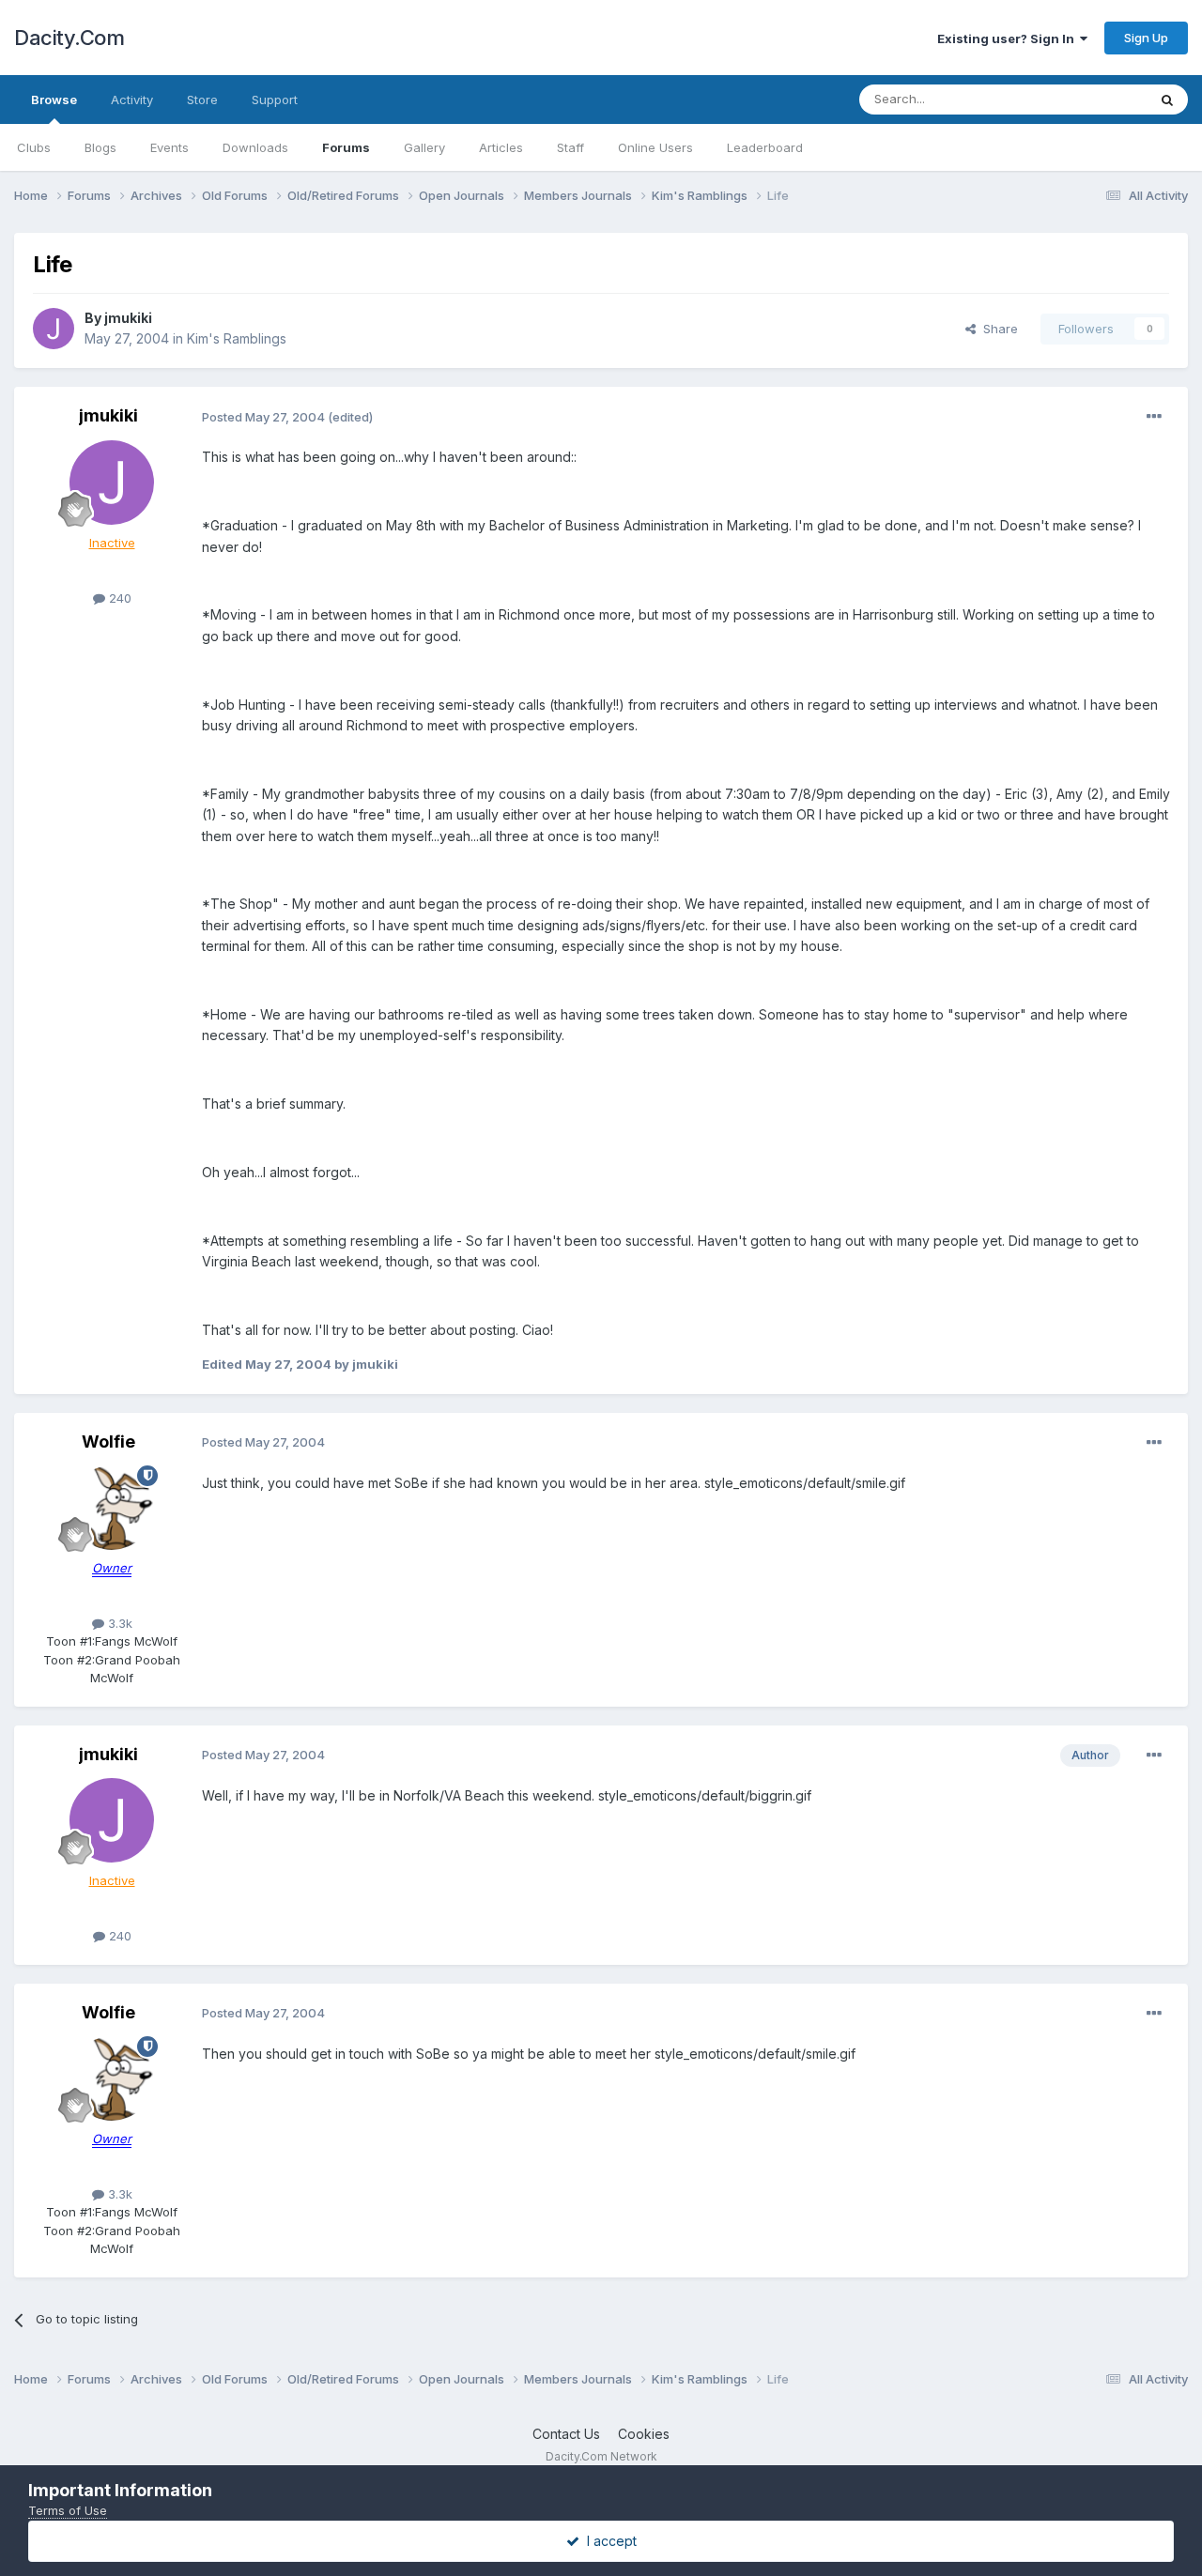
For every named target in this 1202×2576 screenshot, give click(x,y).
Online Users (655, 147)
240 (118, 598)
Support (275, 100)
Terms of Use (68, 2510)
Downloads (255, 147)
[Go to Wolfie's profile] (112, 1508)
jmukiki (128, 318)
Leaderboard (765, 147)
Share (997, 329)
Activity (132, 100)
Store (202, 100)
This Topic (1092, 99)
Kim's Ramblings (237, 338)
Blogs (100, 147)
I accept (608, 2541)
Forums (346, 147)
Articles (501, 147)
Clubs (34, 147)
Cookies (644, 2434)
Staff (570, 147)
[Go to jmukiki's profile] (54, 329)
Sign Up (1146, 38)
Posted (263, 417)
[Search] (1167, 100)
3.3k (118, 1623)
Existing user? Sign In (1009, 38)
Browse (54, 100)
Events (170, 147)
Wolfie (108, 1441)
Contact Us (566, 2434)
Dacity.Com (69, 38)
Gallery (424, 147)
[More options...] (1154, 417)
